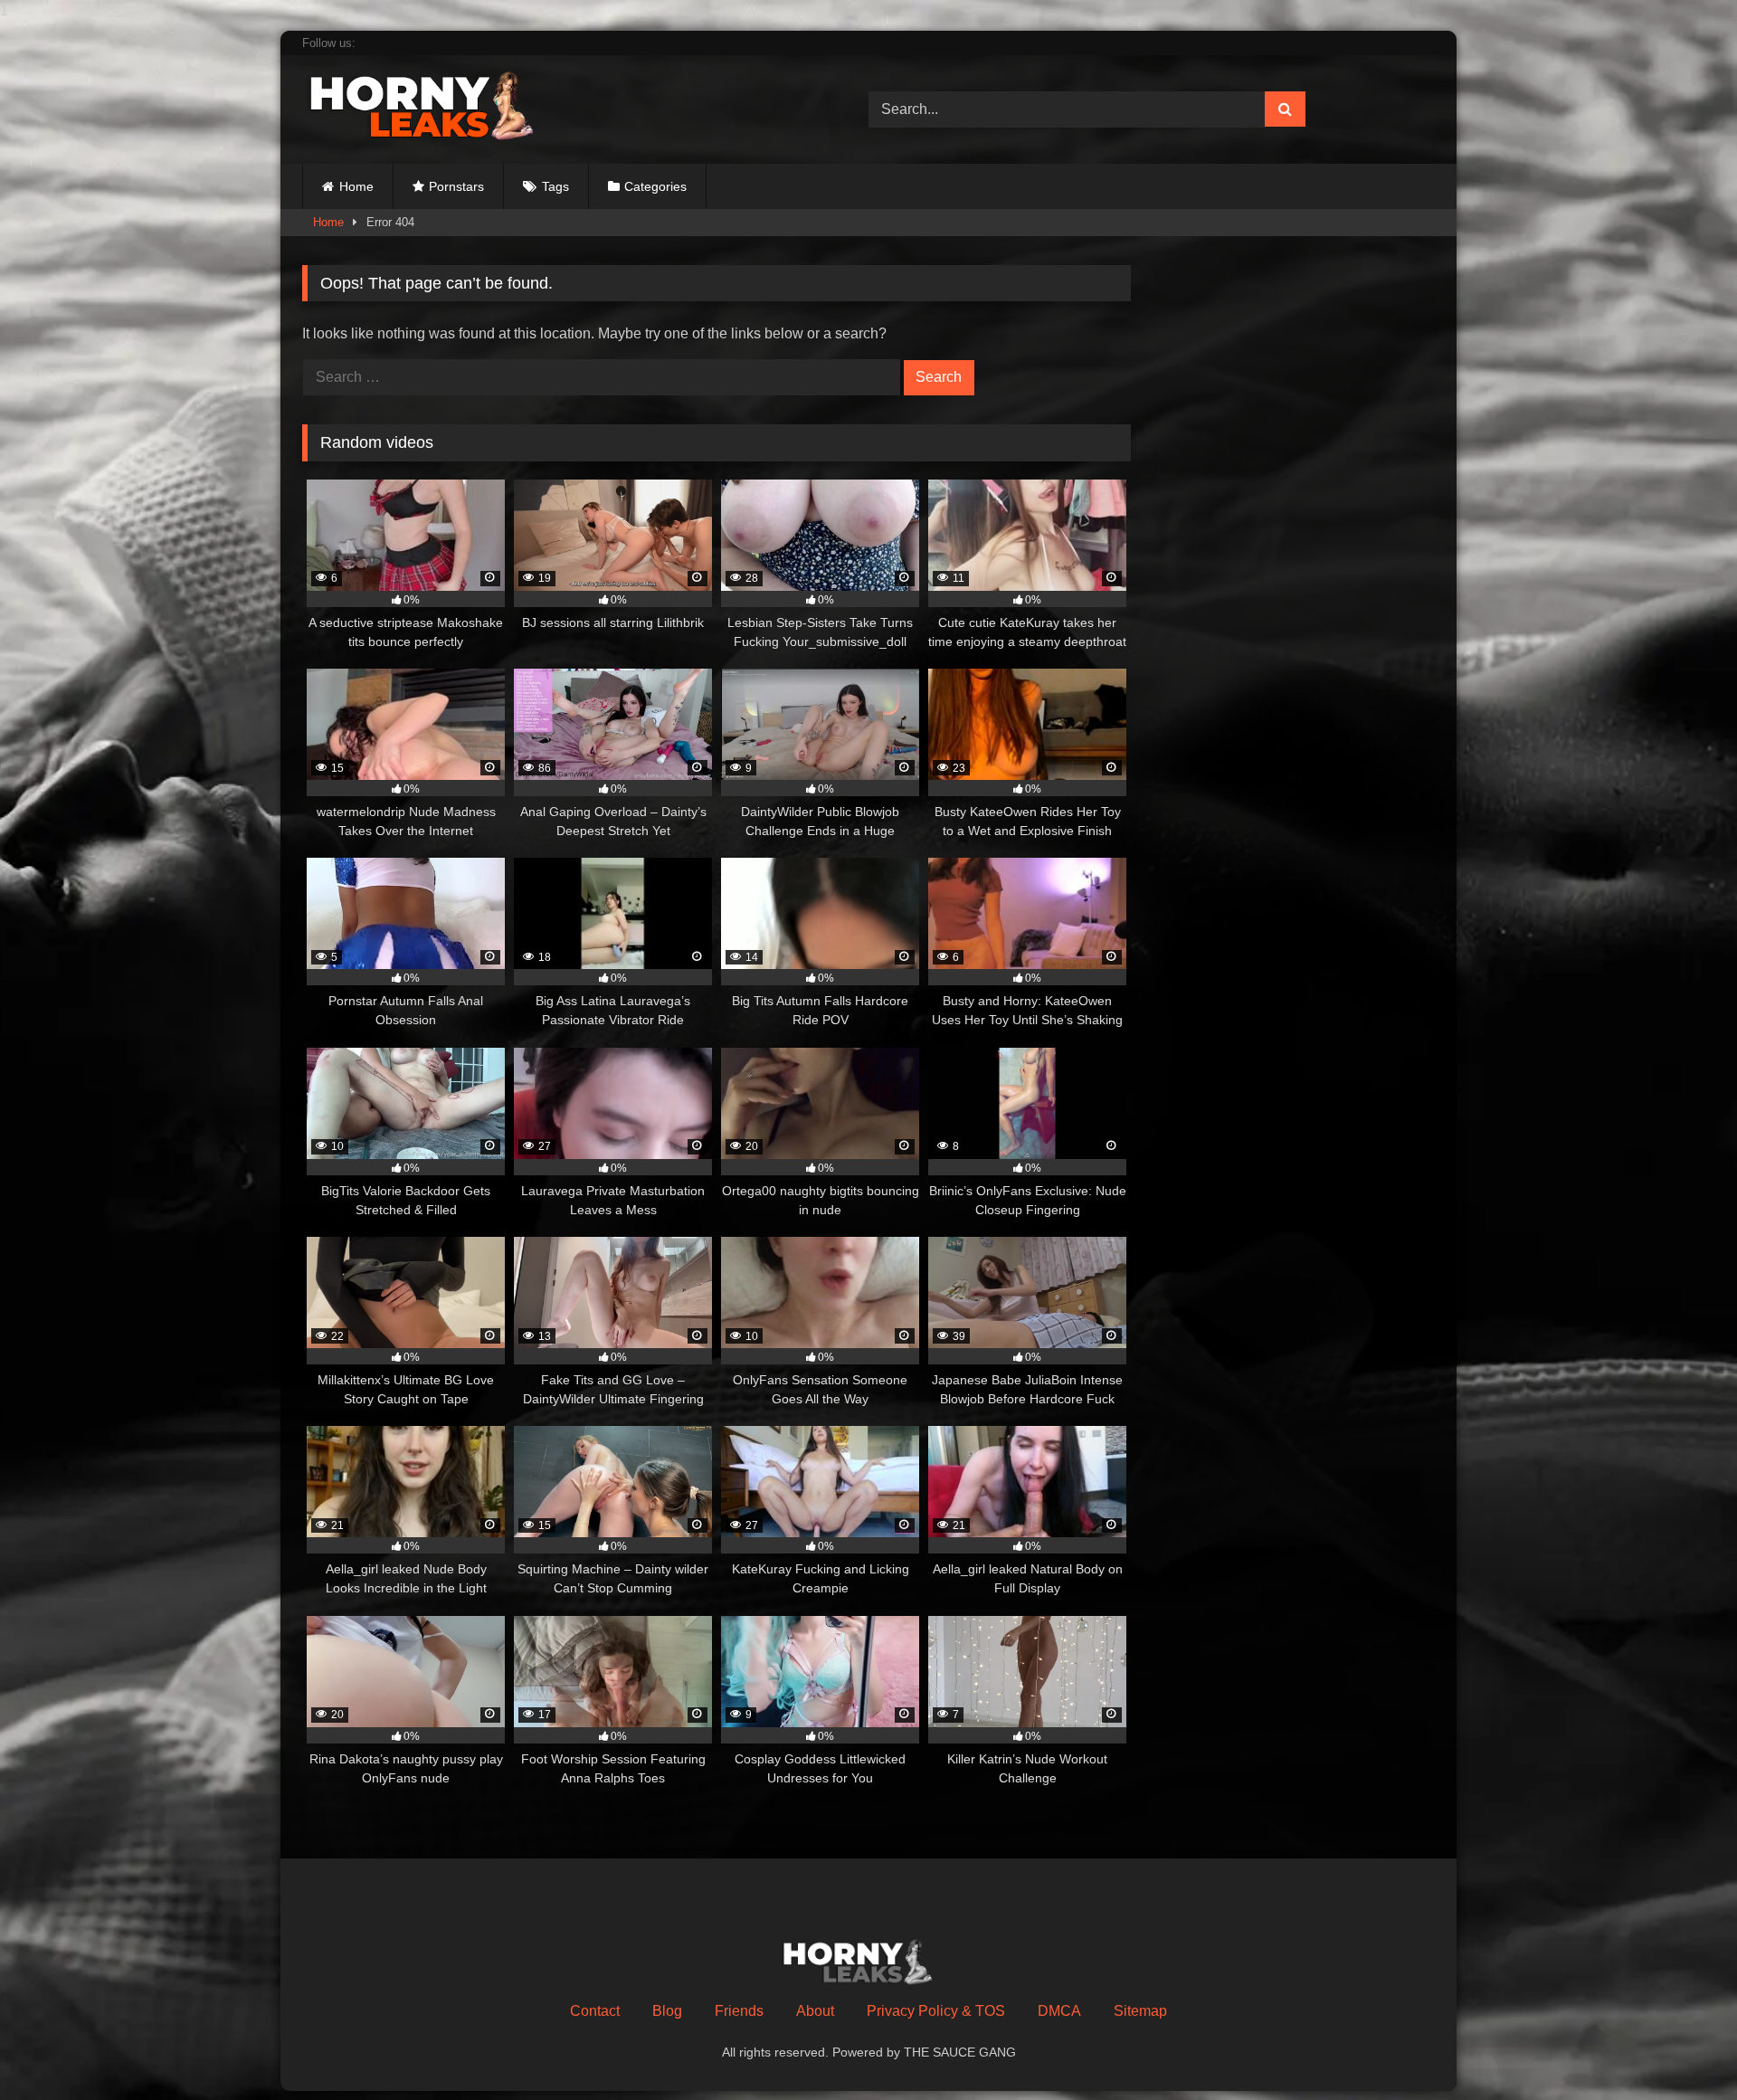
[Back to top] (1681, 2050)
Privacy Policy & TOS (936, 2011)
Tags (555, 186)
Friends (739, 2011)
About (815, 2011)
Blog (667, 2011)
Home (356, 186)
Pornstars (456, 186)
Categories (655, 186)
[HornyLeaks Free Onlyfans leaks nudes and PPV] (438, 106)
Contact (595, 2011)
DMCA (1059, 2011)
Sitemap (1140, 2011)
